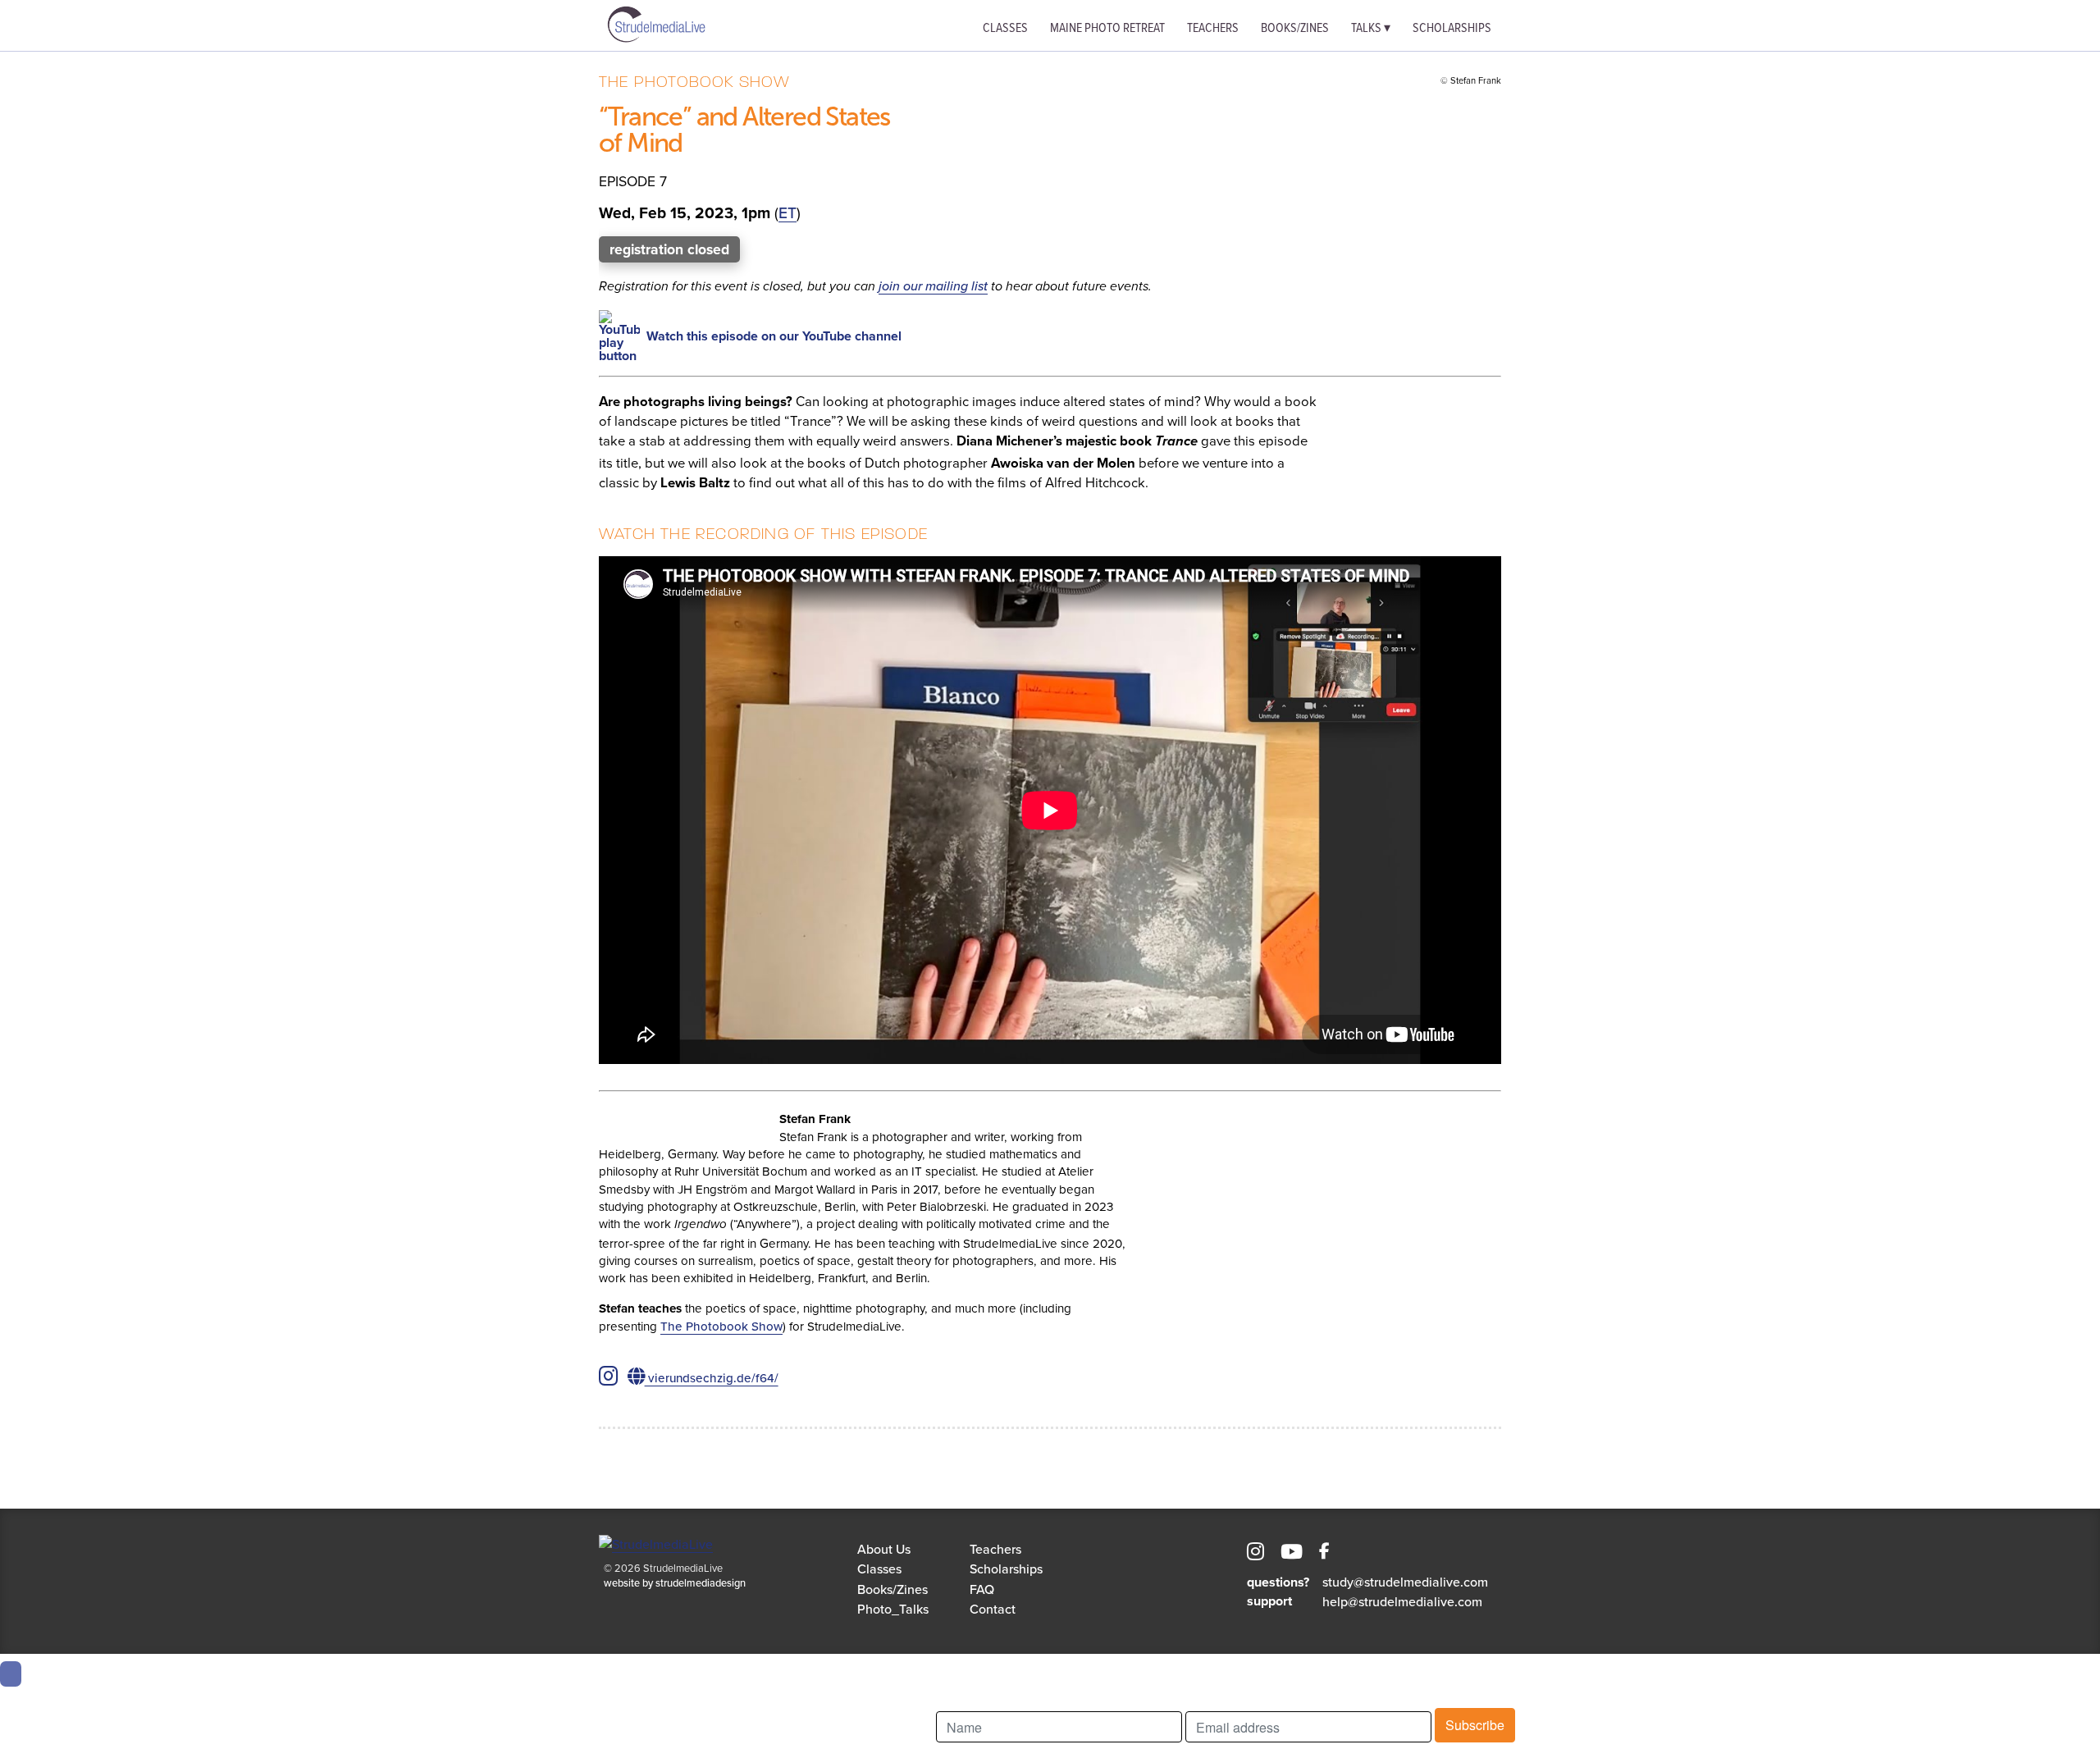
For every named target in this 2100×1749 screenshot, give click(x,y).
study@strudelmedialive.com (1405, 1582)
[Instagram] (1255, 1554)
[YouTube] (1292, 1554)
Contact (993, 1609)
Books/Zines (1295, 27)
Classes (1005, 27)
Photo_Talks (893, 1609)
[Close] (11, 1674)
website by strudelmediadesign (675, 1582)
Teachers (1213, 27)
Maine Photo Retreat (1107, 27)
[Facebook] (1324, 1554)
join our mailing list (933, 285)
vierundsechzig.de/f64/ (712, 1378)
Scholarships (1452, 27)
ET (787, 212)
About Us (884, 1549)
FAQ (982, 1589)
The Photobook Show (721, 1326)
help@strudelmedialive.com (1402, 1601)
